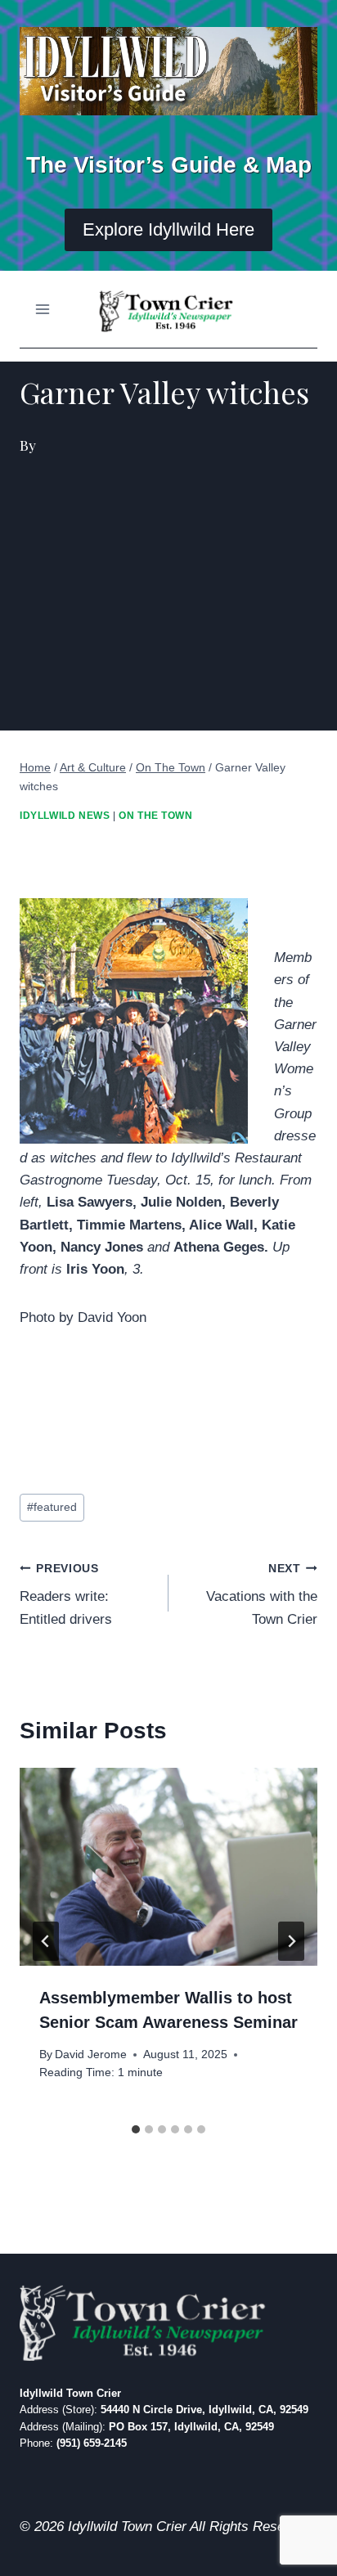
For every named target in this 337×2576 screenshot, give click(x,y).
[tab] (136, 2129)
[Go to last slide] (46, 1941)
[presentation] (168, 1867)
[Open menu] (43, 310)
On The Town (156, 816)
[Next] (291, 1941)
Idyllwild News (65, 816)
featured (52, 1507)
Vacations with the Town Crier (262, 1595)
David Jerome (91, 2055)
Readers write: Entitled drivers (66, 1595)
